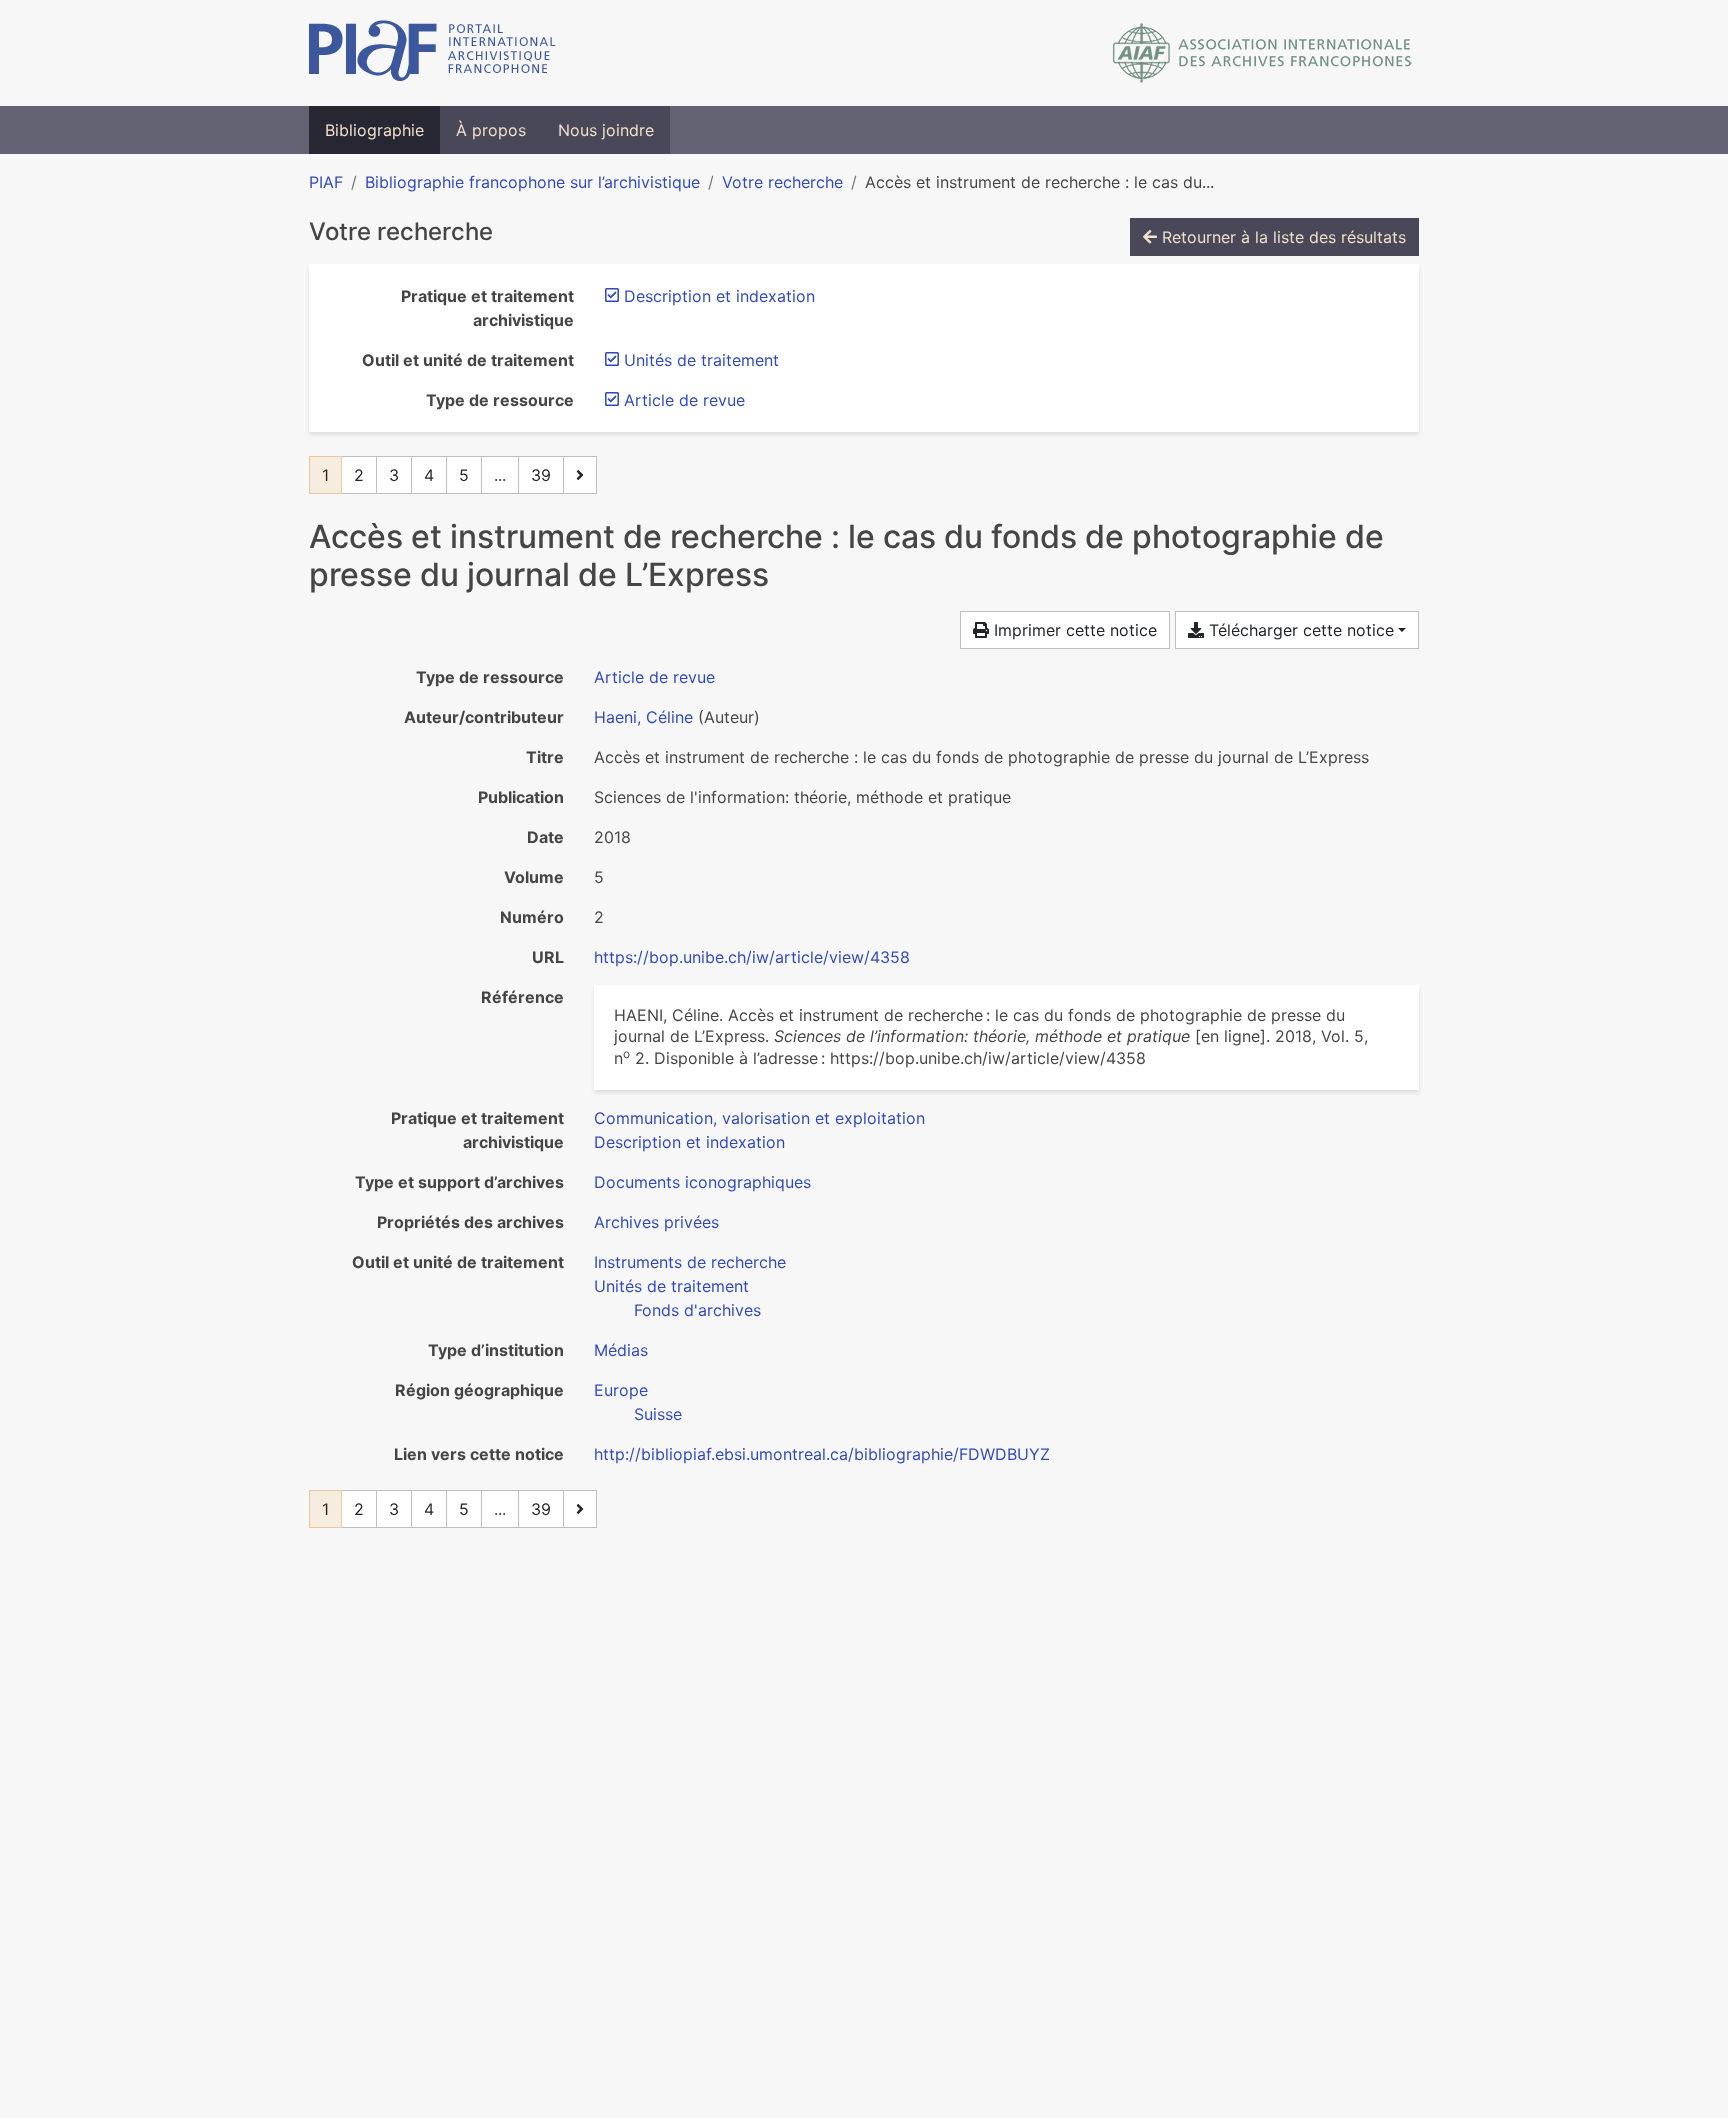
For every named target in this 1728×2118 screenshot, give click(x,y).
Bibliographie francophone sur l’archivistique (532, 182)
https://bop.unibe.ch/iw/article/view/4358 (752, 957)
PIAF (326, 182)
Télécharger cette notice (1299, 630)
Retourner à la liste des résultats (1281, 237)
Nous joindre (606, 130)
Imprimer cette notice (1073, 630)
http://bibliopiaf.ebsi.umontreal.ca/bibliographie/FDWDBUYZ (822, 1454)
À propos (491, 130)
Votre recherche (782, 182)
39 (541, 475)
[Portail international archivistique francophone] (432, 53)
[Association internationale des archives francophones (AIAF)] (1262, 53)
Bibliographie (374, 130)
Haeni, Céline (643, 717)
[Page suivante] (580, 475)
